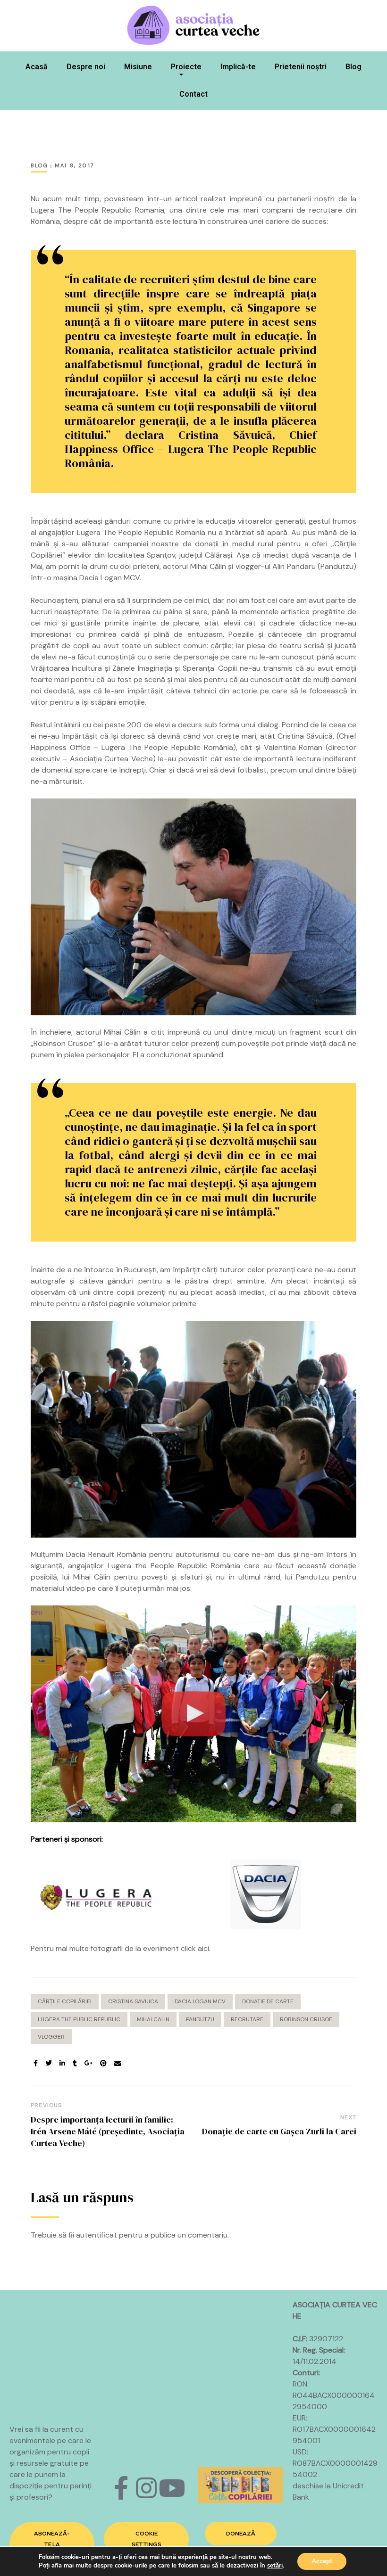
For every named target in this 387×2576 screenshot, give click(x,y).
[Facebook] (121, 2488)
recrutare (247, 2019)
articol (186, 199)
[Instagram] (146, 2488)
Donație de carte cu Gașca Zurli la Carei (279, 2131)
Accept (322, 2561)
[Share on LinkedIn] (62, 2063)
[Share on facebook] (36, 2063)
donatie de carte (268, 2001)
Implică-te (238, 67)
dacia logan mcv (200, 2001)
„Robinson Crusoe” (63, 1043)
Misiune (138, 67)
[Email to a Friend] (118, 2063)
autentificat (97, 2235)
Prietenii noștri (301, 67)
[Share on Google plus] (89, 2063)
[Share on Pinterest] (103, 2063)
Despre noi (86, 67)
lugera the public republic (79, 2019)
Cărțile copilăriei (65, 2001)
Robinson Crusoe (306, 2019)
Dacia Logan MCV (109, 578)
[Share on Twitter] (49, 2063)
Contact (193, 94)
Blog (353, 67)
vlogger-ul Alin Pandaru (276, 566)
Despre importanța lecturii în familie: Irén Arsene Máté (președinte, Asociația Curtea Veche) (108, 2131)
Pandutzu (337, 566)
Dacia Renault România (106, 1554)
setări (275, 2566)
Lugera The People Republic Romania (97, 210)
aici (203, 1948)
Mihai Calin (153, 2019)
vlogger (51, 2037)
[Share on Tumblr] (75, 2063)
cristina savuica (133, 2001)
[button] (52, 2544)
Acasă (37, 67)
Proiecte (186, 67)
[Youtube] (172, 2488)
